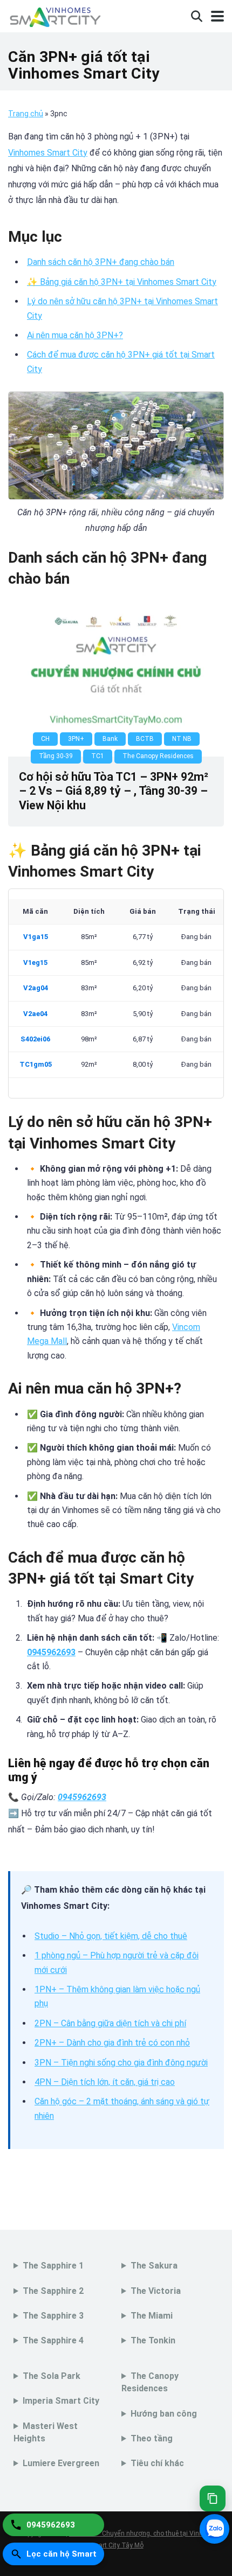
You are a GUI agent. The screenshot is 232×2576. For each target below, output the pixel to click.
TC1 (98, 756)
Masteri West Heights (46, 2432)
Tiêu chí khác (157, 2463)
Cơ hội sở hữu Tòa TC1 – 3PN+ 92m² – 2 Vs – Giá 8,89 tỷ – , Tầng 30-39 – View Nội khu (114, 791)
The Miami (152, 2316)
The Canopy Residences (158, 756)
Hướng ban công (164, 2414)
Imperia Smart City (61, 2401)
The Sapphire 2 (53, 2291)
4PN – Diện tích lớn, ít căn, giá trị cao (105, 2082)
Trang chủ (26, 114)
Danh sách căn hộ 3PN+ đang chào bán (101, 262)
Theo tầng (152, 2438)
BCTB (145, 739)
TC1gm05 (36, 1064)
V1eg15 (35, 962)
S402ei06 (35, 1039)
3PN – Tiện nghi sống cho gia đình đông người (121, 2063)
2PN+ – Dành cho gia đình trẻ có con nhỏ (112, 2043)
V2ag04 (36, 988)
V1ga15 (36, 937)
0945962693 (51, 1652)
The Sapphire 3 (53, 2316)
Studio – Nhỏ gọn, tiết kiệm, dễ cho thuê (111, 1936)
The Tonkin (153, 2340)
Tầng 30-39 (56, 756)
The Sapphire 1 (53, 2266)
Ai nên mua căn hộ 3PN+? (75, 335)
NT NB (182, 739)
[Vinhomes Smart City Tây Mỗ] (55, 15)
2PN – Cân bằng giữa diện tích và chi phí (110, 2023)
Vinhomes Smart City (48, 153)
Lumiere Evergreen (61, 2463)
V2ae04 (35, 1014)
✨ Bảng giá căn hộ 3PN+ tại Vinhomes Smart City (122, 282)
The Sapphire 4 (53, 2340)
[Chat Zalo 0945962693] (214, 2529)
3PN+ (76, 739)
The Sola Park (52, 2376)
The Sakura (154, 2266)
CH (45, 739)
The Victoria (156, 2291)
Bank (110, 739)
